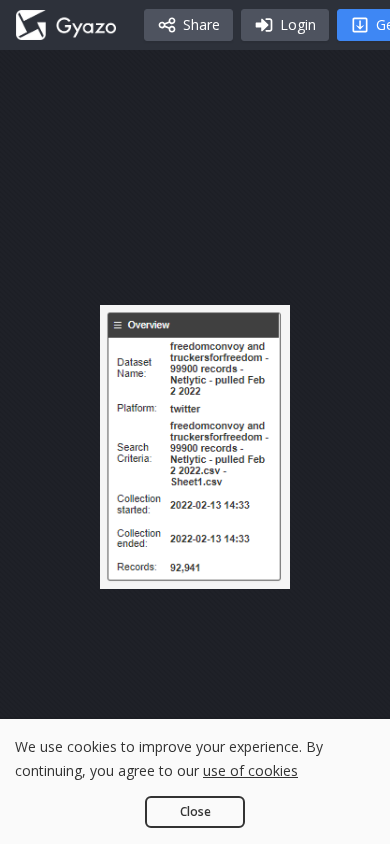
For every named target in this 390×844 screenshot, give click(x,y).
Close (195, 811)
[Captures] (66, 25)
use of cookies (250, 770)
